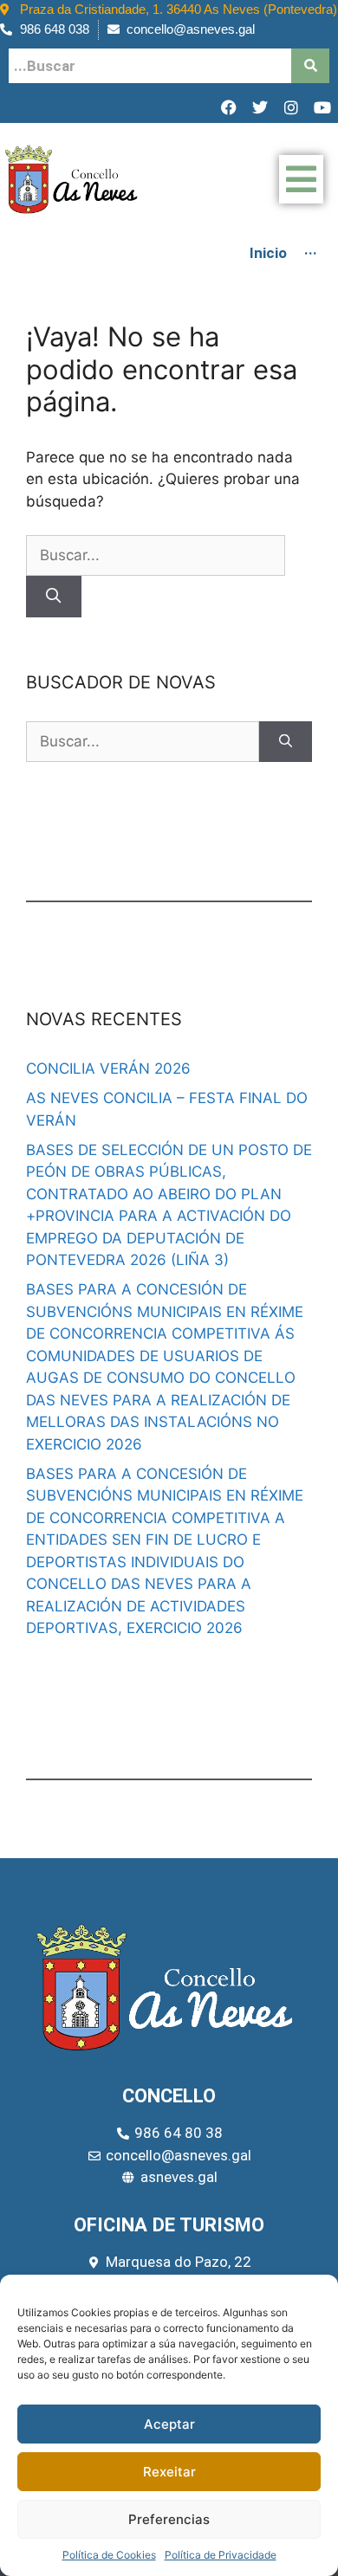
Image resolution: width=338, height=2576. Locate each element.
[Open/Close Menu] (301, 179)
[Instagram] (291, 107)
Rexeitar (169, 2472)
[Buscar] (54, 597)
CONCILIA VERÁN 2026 (108, 1068)
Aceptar (169, 2424)
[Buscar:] (156, 555)
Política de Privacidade (221, 2555)
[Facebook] (229, 107)
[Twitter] (260, 107)
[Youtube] (322, 107)
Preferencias (169, 2519)
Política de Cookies (109, 2555)
